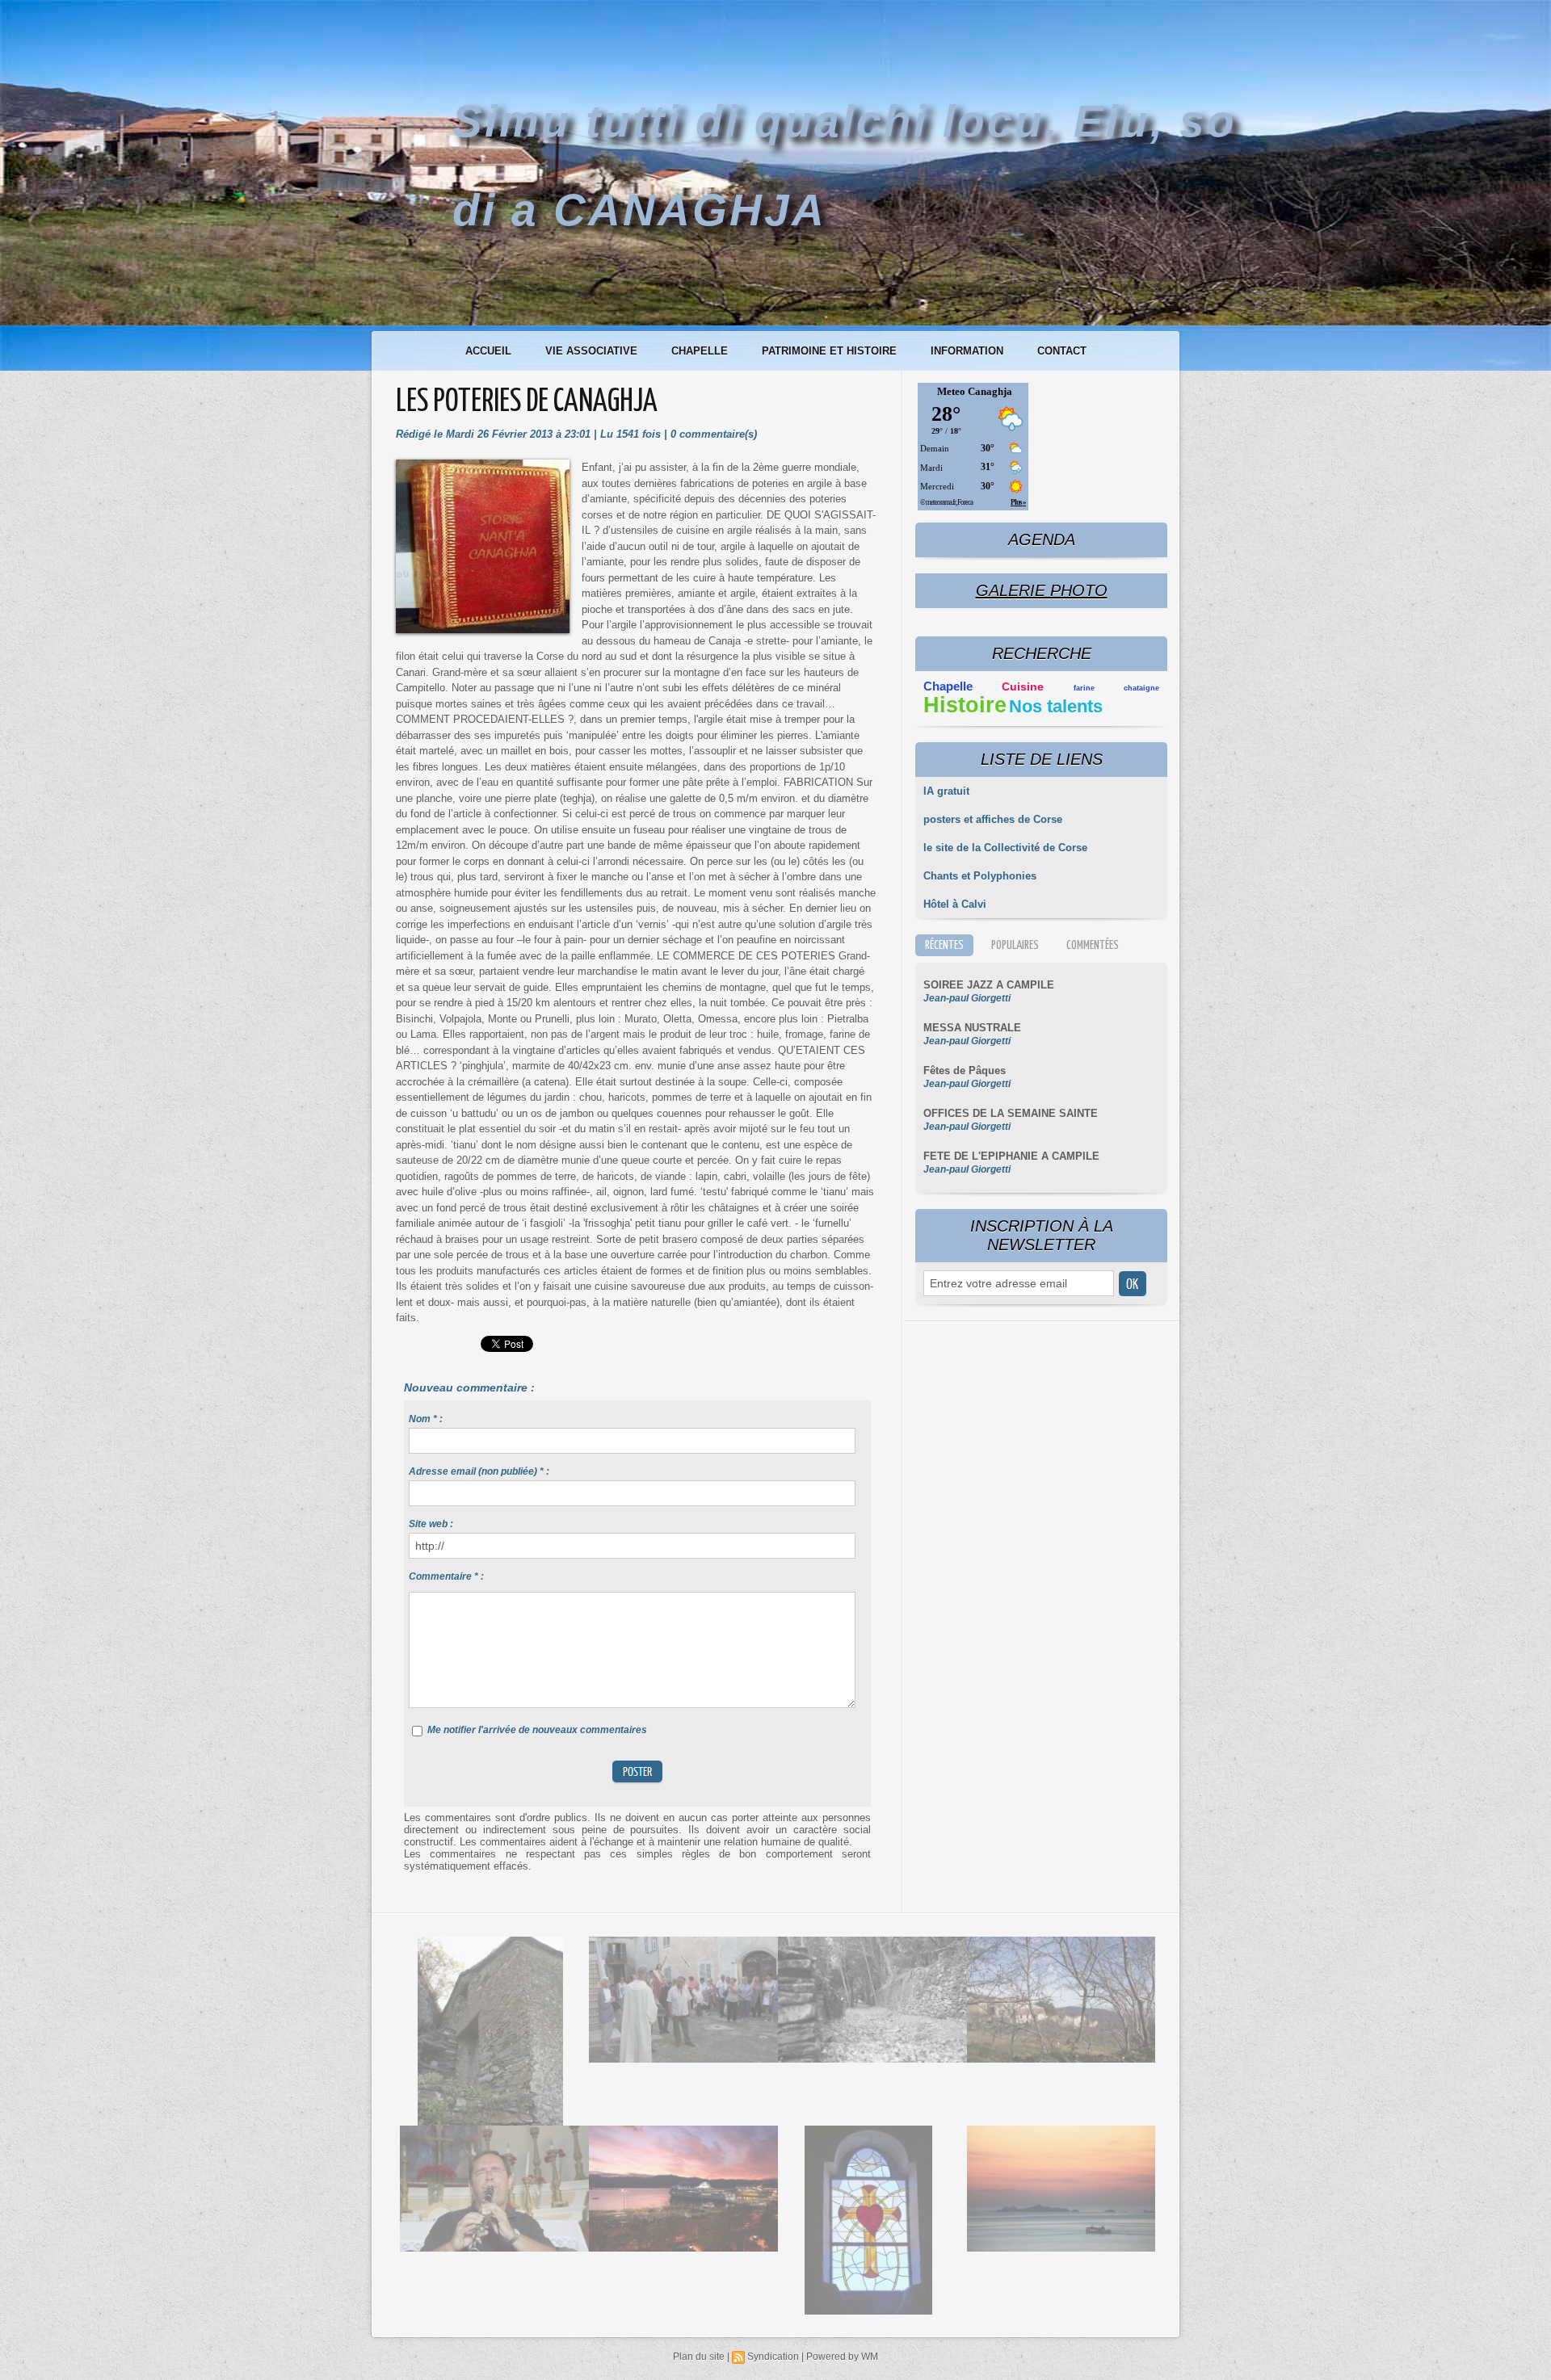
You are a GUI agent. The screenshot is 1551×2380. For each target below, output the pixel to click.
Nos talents (1056, 706)
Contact (1062, 351)
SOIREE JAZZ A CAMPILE (989, 985)
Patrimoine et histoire (831, 351)
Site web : (431, 1524)
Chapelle (701, 351)
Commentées (1093, 945)
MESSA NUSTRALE (972, 1028)
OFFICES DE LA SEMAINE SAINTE (1011, 1113)
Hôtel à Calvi (955, 904)
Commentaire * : (446, 1576)
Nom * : (426, 1419)
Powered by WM (842, 2357)
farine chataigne (1116, 688)
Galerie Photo (1042, 590)
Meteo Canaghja (975, 391)
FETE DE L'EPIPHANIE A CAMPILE (1011, 1156)
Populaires (1015, 945)
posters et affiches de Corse (993, 819)
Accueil (490, 351)
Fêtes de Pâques (965, 1070)
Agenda (1042, 539)
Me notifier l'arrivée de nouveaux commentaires (537, 1730)
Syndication (773, 2357)
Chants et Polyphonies (980, 876)
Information (969, 351)
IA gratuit (946, 791)
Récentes (944, 945)
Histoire (965, 705)
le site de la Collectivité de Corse (1005, 848)
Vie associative (593, 351)
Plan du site (699, 2357)
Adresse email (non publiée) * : (479, 1471)
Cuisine (1023, 687)
